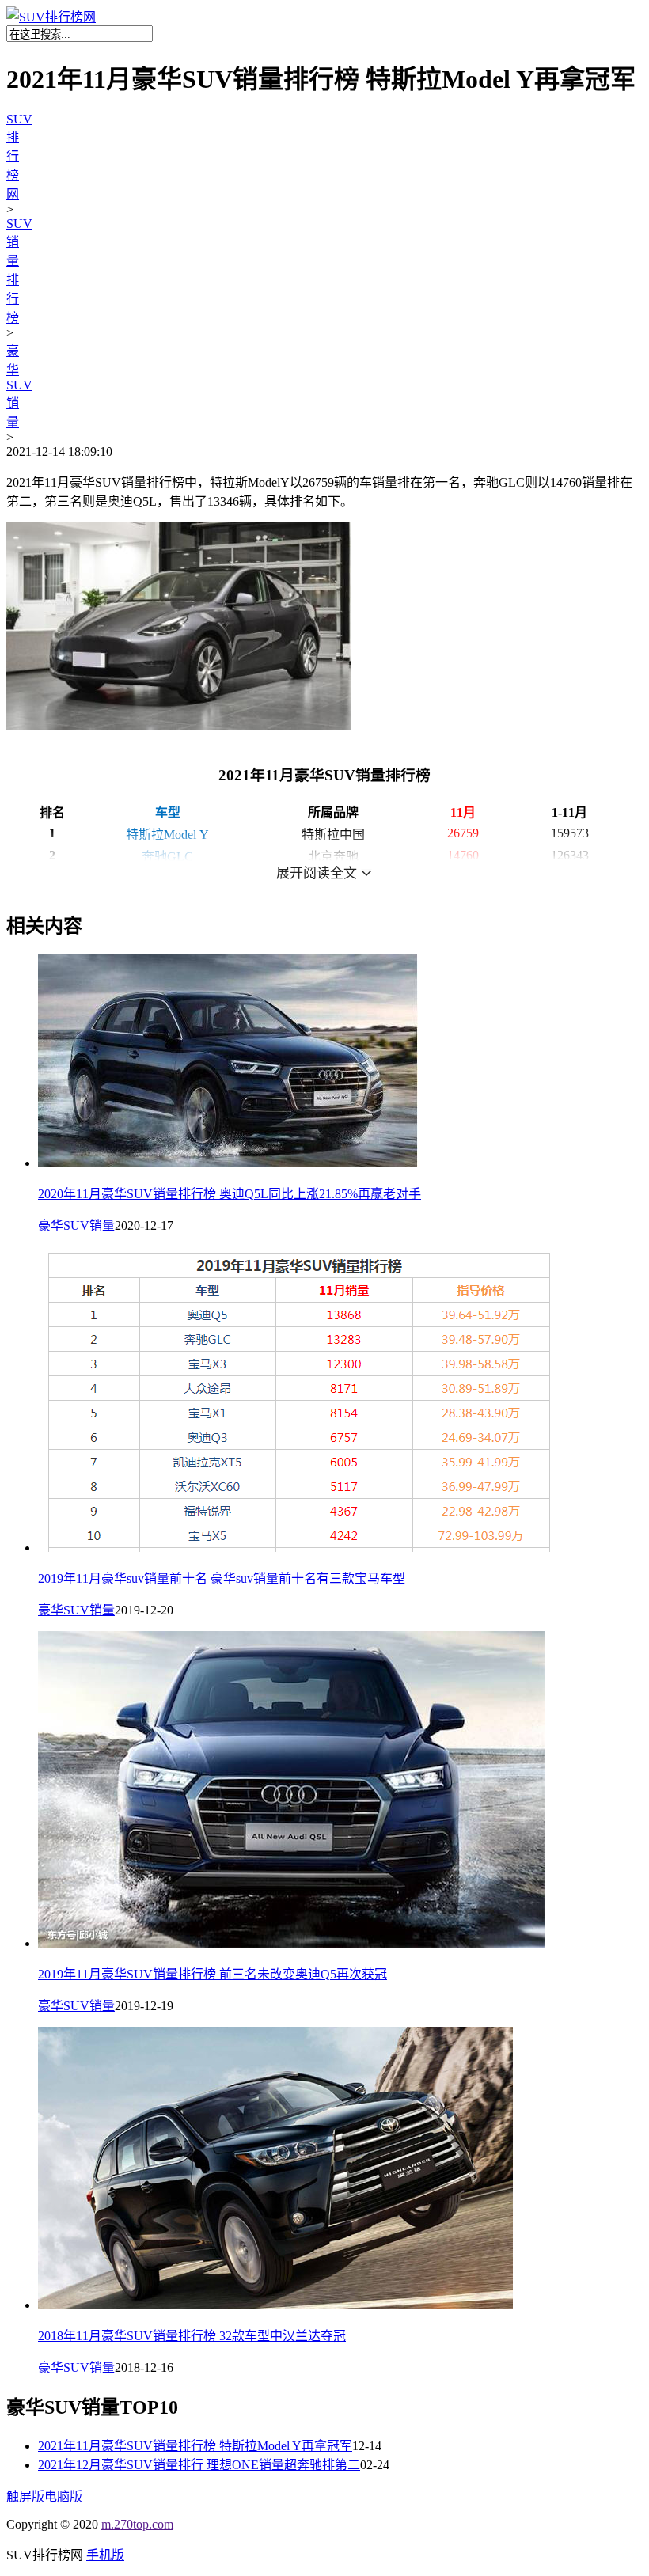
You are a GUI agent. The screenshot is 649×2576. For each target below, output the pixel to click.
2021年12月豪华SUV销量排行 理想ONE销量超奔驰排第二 (199, 2465)
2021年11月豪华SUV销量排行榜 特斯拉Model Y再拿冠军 (195, 2446)
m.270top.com (137, 2524)
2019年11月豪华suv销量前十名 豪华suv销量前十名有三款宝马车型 (222, 1578)
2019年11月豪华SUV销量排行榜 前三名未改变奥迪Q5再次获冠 (213, 1974)
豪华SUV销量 (19, 387)
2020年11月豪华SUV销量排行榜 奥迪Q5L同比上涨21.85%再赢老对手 (230, 1194)
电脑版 (63, 2496)
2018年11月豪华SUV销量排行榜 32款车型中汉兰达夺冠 (192, 2336)
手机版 (105, 2555)
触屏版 (25, 2496)
